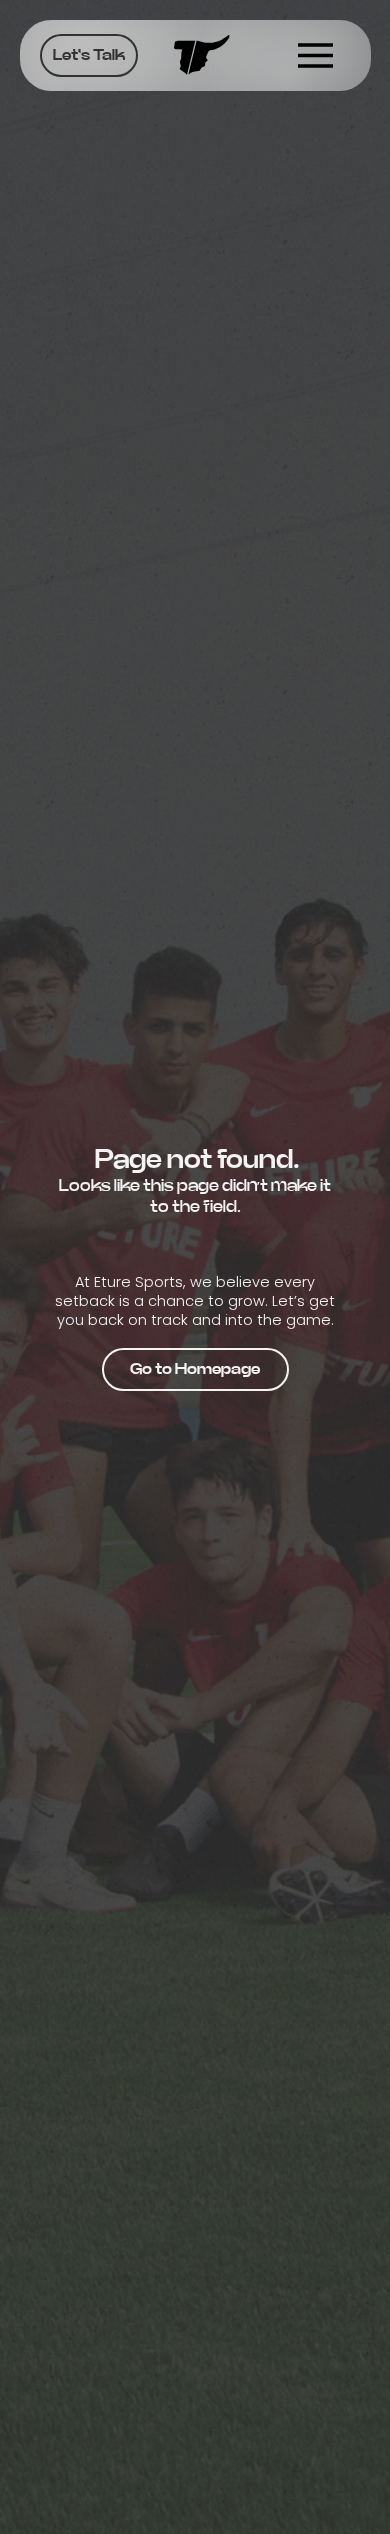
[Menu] (316, 55)
